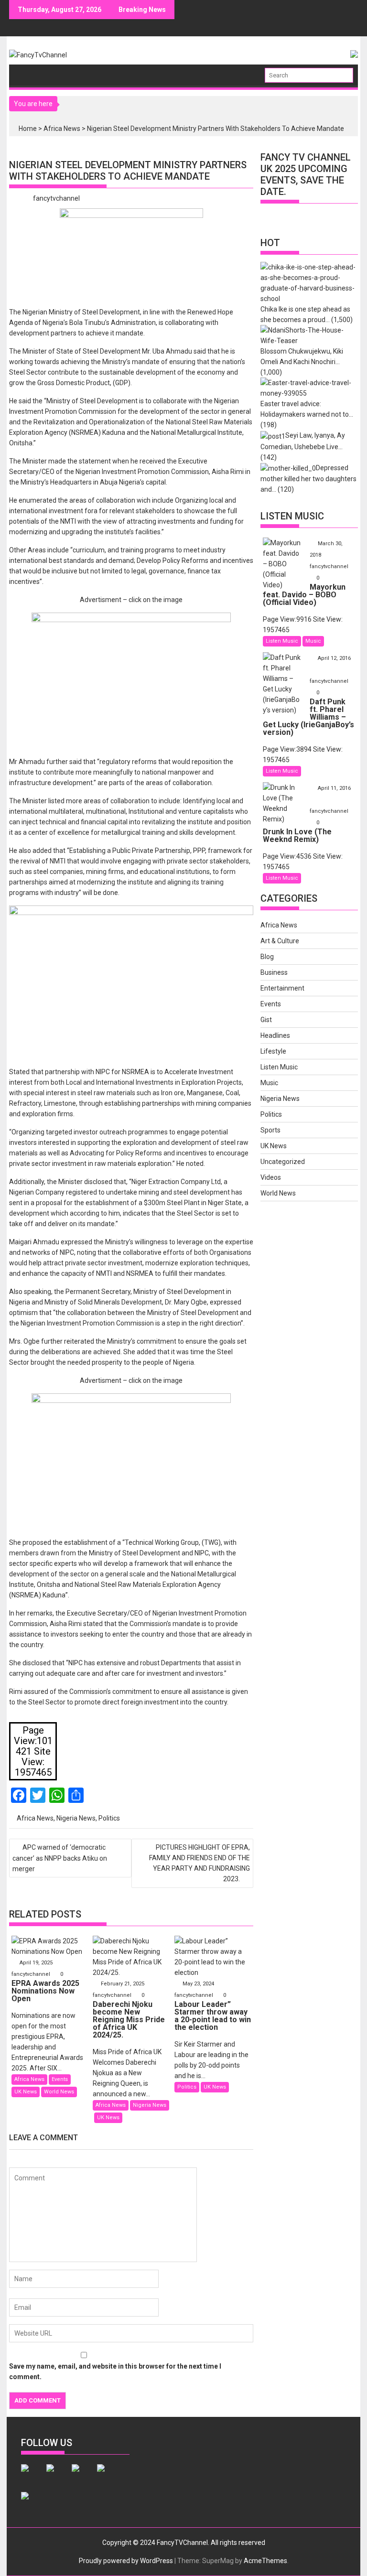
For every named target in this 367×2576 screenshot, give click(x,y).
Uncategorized (283, 1162)
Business (274, 972)
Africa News (62, 129)
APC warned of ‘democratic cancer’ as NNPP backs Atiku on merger (60, 1858)
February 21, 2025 (123, 1984)
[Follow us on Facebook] (32, 2476)
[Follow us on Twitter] (58, 2476)
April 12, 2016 (334, 658)
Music (313, 641)
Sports (270, 1130)
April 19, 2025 (36, 1963)
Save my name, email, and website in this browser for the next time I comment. (115, 2371)
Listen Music (282, 641)
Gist (266, 1020)
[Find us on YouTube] (32, 2503)
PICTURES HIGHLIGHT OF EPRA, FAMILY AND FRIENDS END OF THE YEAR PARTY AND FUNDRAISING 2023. (200, 1863)
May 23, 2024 (198, 1984)
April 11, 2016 (334, 788)
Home (28, 129)
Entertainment (282, 988)
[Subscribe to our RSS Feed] (108, 2476)
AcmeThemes (265, 2561)
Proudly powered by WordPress (126, 2561)
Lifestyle (273, 1051)
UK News (26, 2092)
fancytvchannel (56, 198)
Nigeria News (76, 1818)
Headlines (275, 1035)
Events (60, 2079)
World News (59, 2092)
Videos (271, 1177)
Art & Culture (280, 941)
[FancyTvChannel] (27, 72)
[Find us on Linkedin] (83, 2476)
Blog (267, 957)
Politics (109, 1818)
